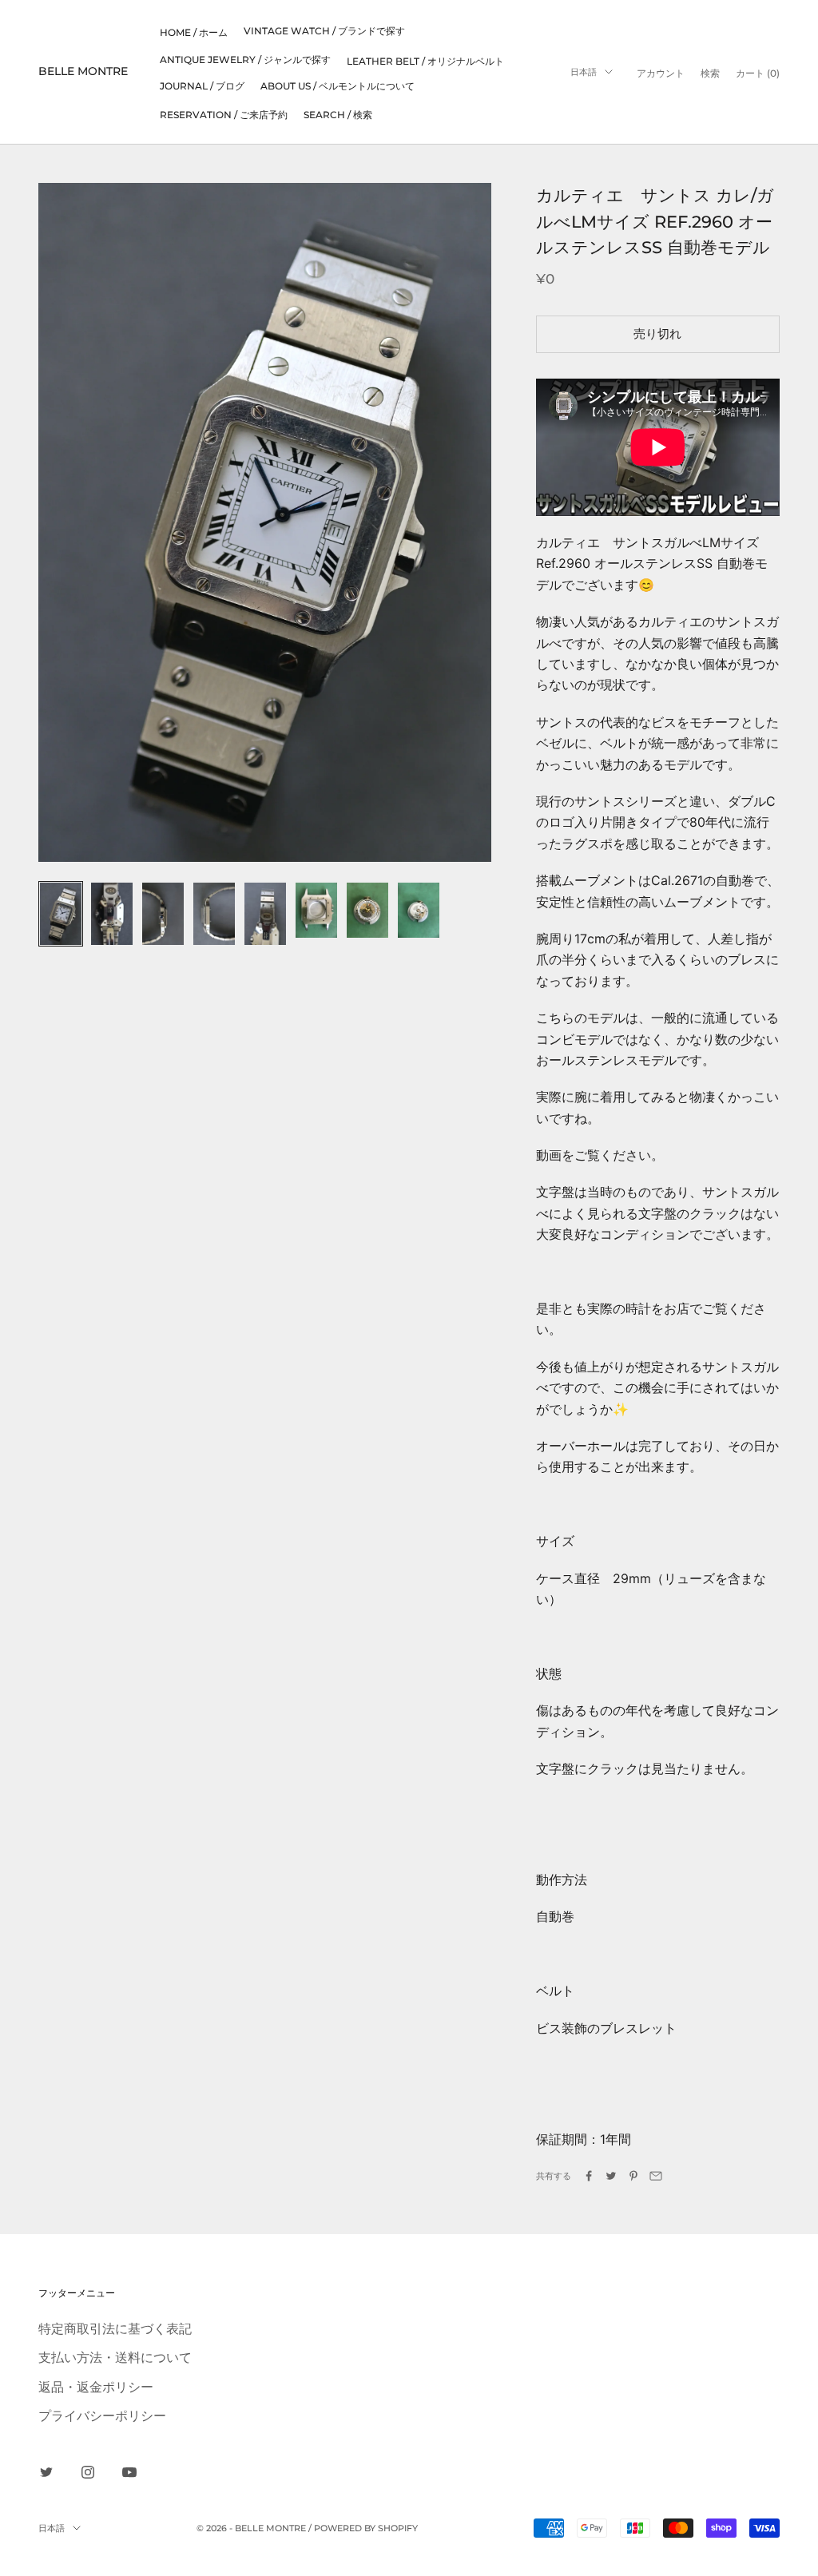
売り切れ (657, 333)
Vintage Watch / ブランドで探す (324, 31)
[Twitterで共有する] (611, 2176)
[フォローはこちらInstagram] (88, 2472)
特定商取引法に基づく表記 (115, 2328)
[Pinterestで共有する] (633, 2176)
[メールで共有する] (656, 2176)
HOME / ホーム (194, 32)
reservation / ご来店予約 (224, 115)
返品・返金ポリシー (96, 2387)
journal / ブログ (202, 86)
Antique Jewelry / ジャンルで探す (245, 60)
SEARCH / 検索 (338, 115)
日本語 (584, 72)
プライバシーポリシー (102, 2415)
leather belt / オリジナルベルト (425, 61)
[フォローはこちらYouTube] (129, 2472)
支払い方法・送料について (115, 2357)
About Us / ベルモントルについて (338, 86)
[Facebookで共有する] (589, 2176)
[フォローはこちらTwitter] (46, 2472)
